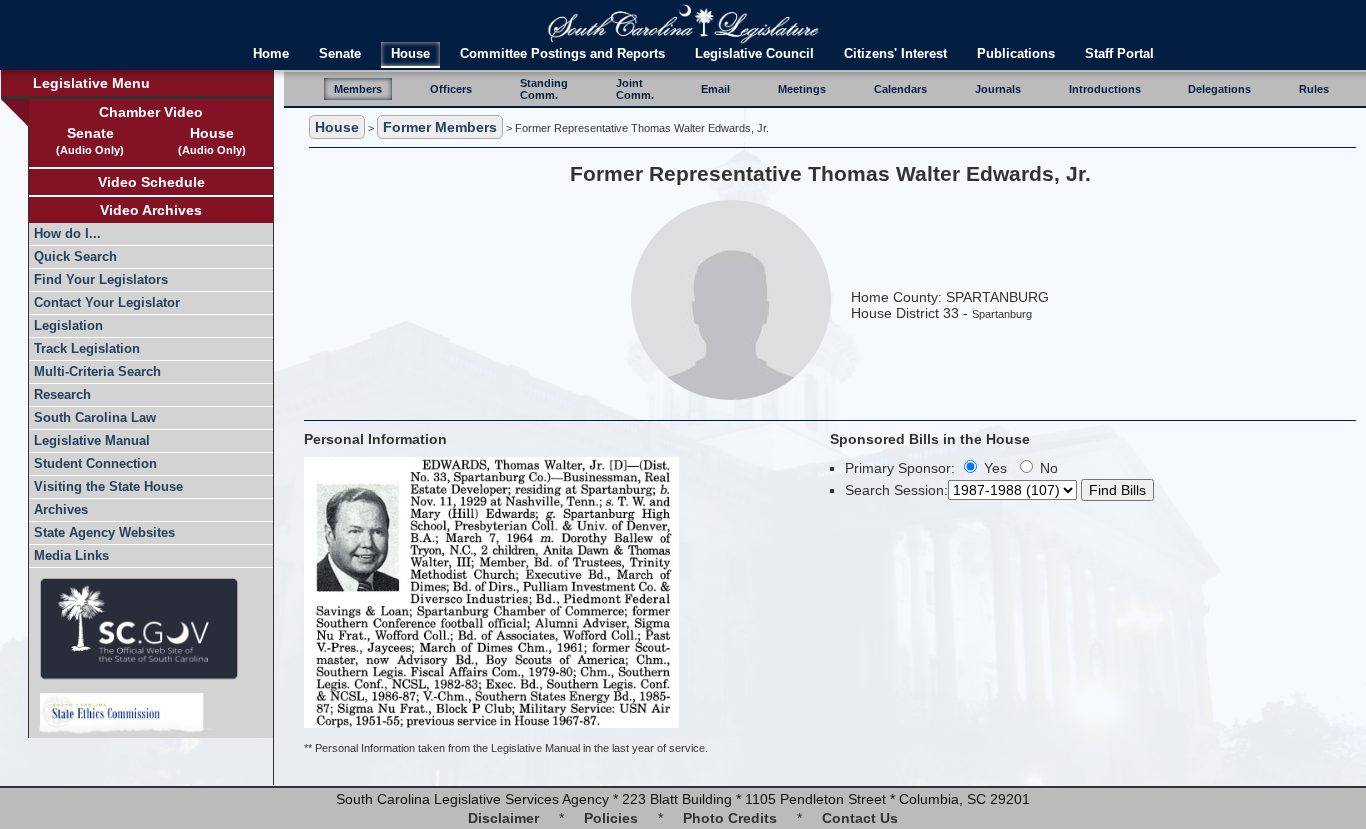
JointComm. (635, 89)
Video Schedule (151, 182)
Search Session (894, 490)
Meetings (802, 89)
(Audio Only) (90, 150)
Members (358, 89)
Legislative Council (754, 54)
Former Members (440, 127)
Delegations (1219, 89)
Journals (998, 89)
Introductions (1105, 89)
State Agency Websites (104, 533)
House (410, 54)
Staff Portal (1119, 54)
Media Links (71, 556)
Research (62, 395)
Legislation (68, 326)
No (1047, 468)
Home (271, 54)
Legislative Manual (92, 441)
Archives (61, 510)
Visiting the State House (108, 487)
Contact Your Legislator (107, 303)
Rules (1314, 89)
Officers (451, 89)
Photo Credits (730, 818)
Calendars (900, 89)
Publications (1016, 54)
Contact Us (860, 818)
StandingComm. (544, 89)
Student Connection (95, 464)
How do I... (67, 234)
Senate (340, 54)
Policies (611, 818)
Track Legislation (87, 349)
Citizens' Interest (895, 54)
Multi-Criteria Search (97, 372)
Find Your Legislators (101, 280)
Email (715, 89)
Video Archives (151, 210)
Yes (993, 468)
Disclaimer (503, 818)
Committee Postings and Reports (562, 54)
